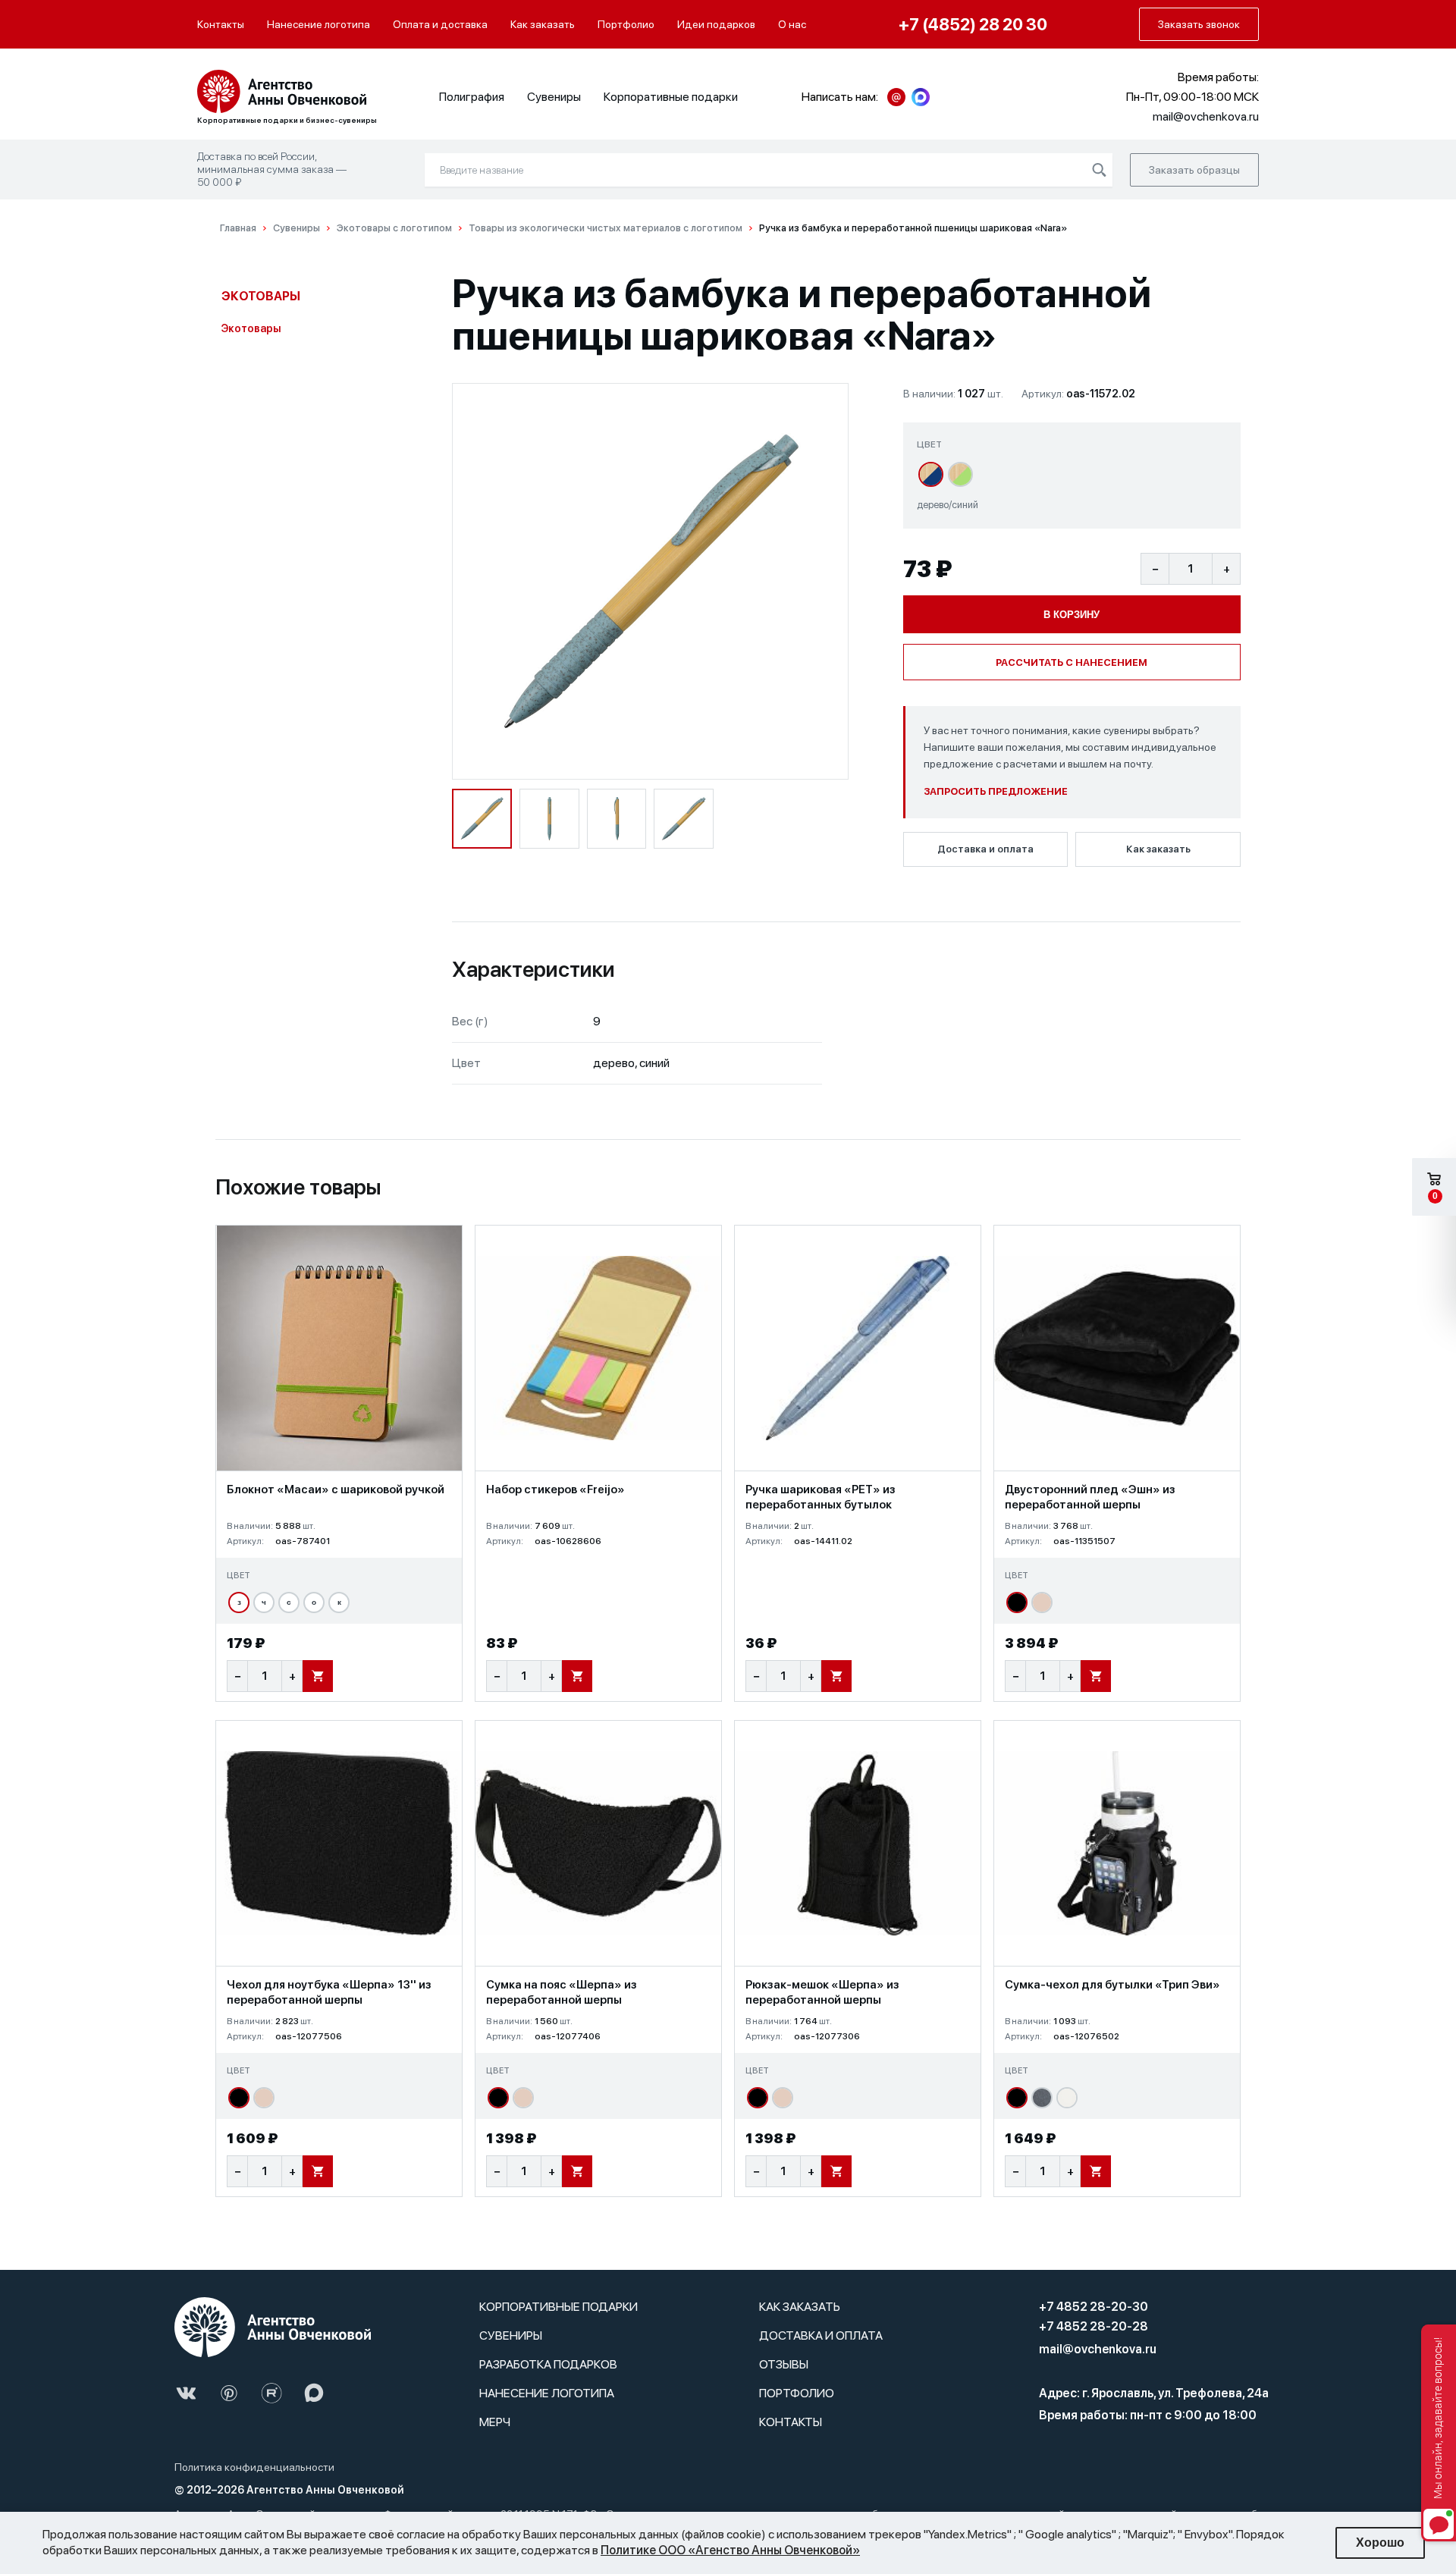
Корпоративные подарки (671, 97)
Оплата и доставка (440, 24)
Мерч (495, 2422)
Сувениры (554, 97)
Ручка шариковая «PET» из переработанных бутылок (821, 1497)
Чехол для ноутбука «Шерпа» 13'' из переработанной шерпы (329, 1992)
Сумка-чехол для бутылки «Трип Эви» (1112, 1985)
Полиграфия (472, 97)
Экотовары (261, 296)
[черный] (1017, 1602)
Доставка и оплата (985, 849)
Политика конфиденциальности (254, 2467)
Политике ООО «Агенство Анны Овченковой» (730, 2550)
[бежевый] (1042, 1602)
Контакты (221, 24)
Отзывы (784, 2364)
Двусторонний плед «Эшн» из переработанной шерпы (1090, 1497)
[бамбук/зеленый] (960, 474)
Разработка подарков (548, 2364)
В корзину (1072, 615)
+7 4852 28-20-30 (1094, 2307)
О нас (792, 24)
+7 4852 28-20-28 (1094, 2326)
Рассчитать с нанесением (1072, 662)
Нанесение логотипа (318, 24)
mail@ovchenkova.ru (1098, 2349)
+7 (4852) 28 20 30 (973, 24)
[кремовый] (1067, 2098)
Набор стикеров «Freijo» (555, 1489)
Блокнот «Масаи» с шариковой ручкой (336, 1489)
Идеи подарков (716, 24)
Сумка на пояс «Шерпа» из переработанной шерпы (562, 1992)
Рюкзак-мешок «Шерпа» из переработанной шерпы (822, 1992)
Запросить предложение (996, 791)
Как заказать (543, 24)
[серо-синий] (1042, 2098)
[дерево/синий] (931, 474)
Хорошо (1380, 2543)
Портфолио (626, 24)
